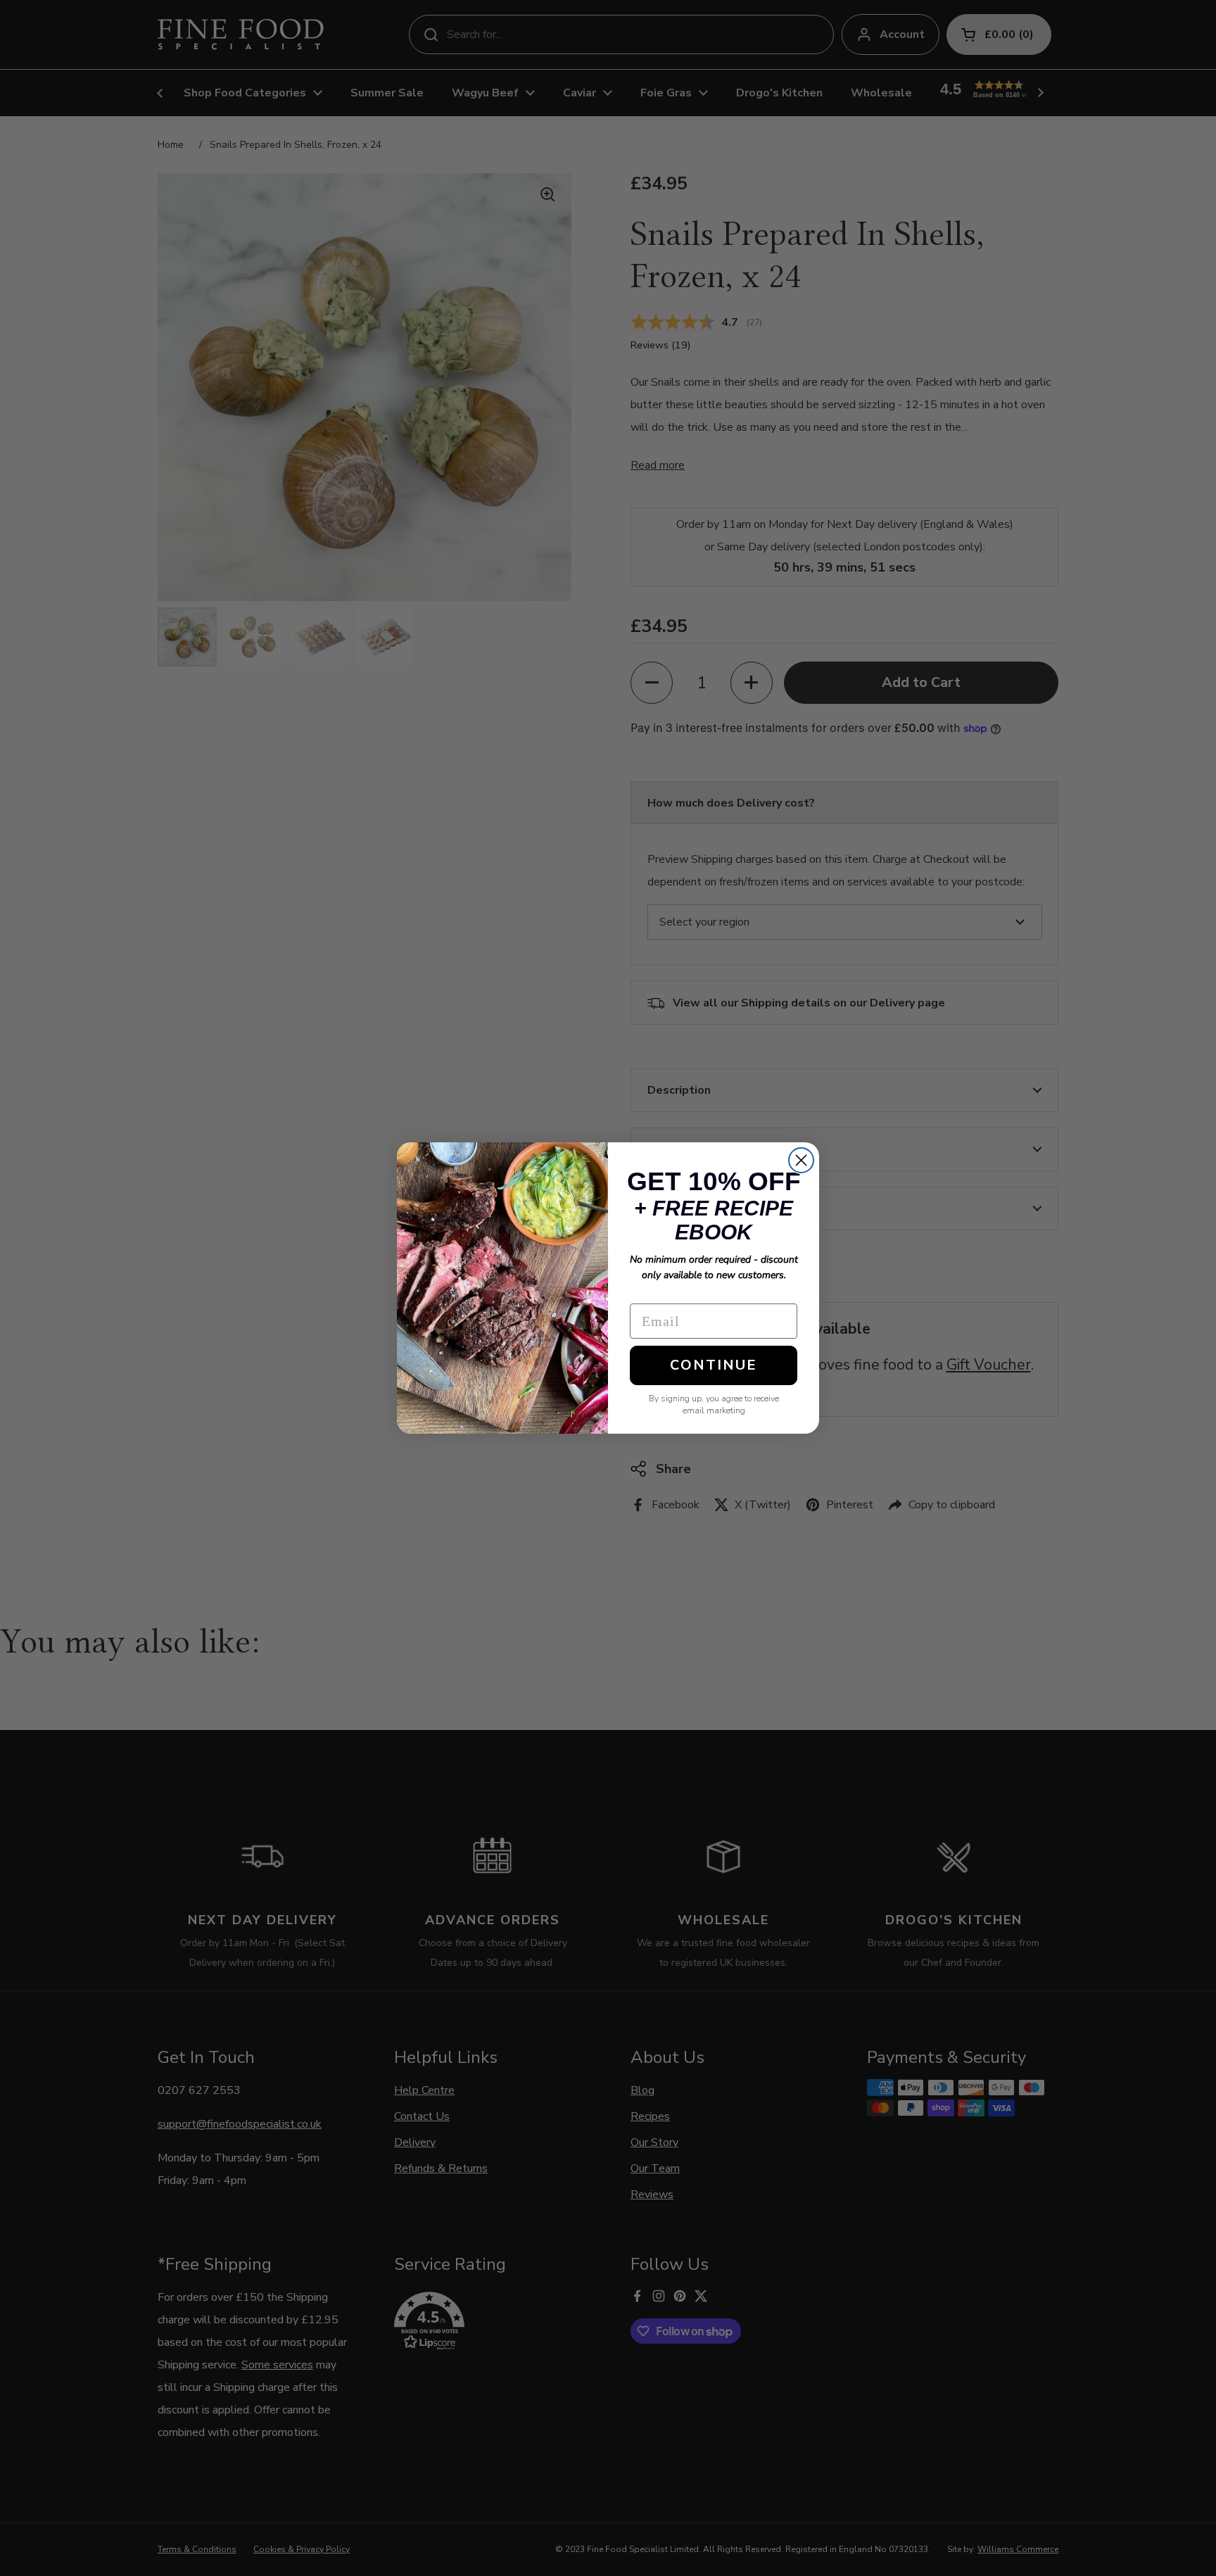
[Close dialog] (801, 1160)
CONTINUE (714, 1365)
